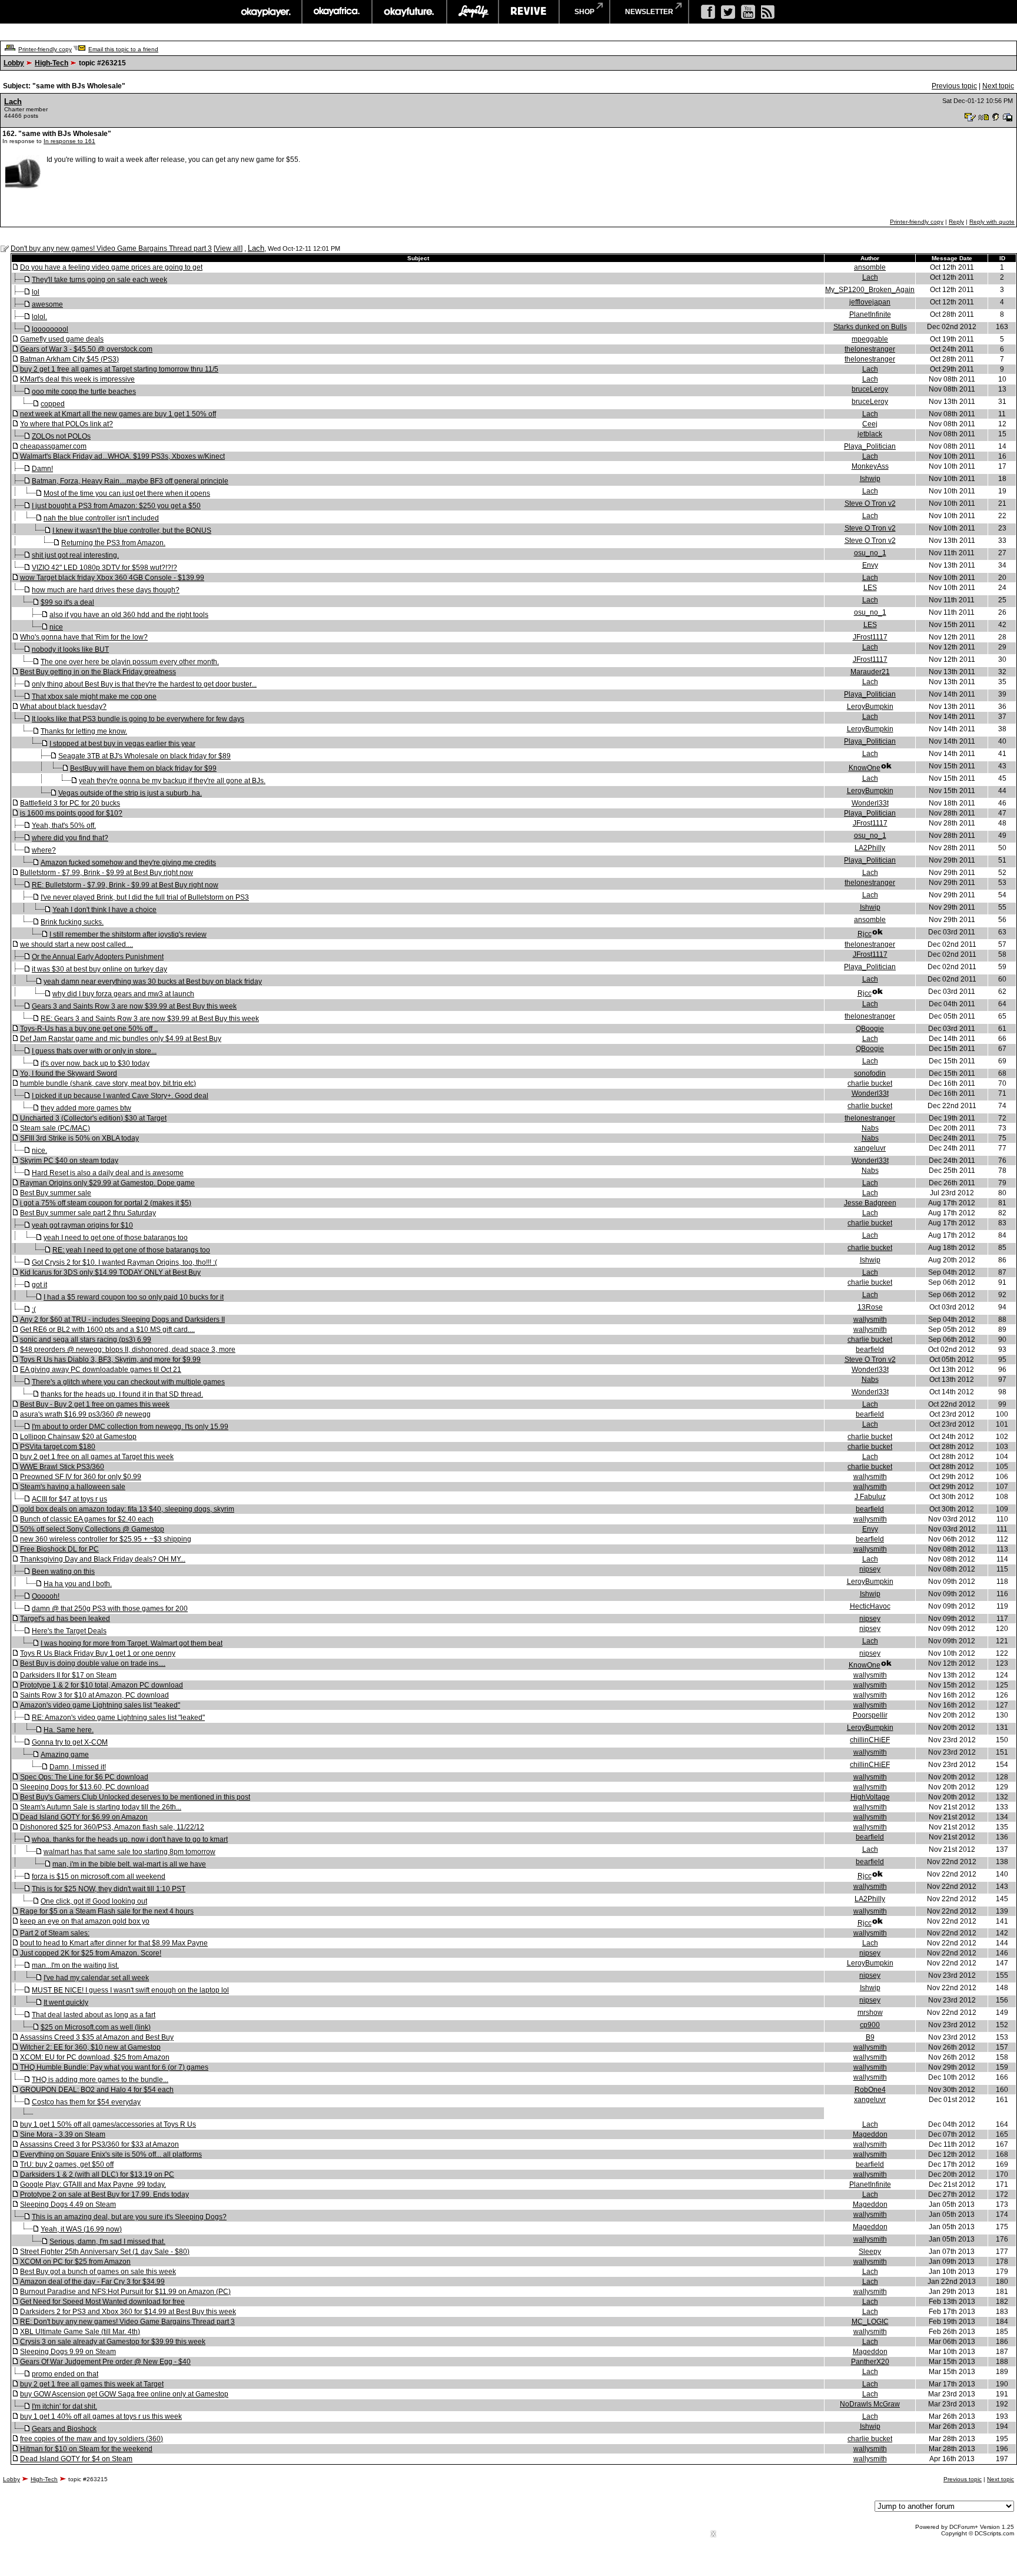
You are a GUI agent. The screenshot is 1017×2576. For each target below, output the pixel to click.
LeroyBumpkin (870, 707)
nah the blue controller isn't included (101, 518)
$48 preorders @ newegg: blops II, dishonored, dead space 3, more (128, 1350)
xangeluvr (870, 1148)
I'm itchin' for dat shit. (64, 2406)
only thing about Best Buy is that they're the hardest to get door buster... (144, 684)
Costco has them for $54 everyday (86, 2102)
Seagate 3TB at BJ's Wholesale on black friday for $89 (144, 756)
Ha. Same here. (69, 1730)
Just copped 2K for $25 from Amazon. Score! (91, 1953)
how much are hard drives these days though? (106, 590)
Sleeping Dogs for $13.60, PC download (84, 1787)
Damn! (42, 469)
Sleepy (870, 2252)
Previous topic (954, 86)
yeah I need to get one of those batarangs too (116, 1238)
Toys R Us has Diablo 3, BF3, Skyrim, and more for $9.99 (110, 1360)
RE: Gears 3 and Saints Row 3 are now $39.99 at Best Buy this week (150, 1019)
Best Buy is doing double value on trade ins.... (93, 1663)
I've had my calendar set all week (96, 1978)
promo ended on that (65, 2374)
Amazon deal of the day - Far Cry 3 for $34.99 (92, 2282)
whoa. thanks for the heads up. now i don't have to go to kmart (130, 1839)
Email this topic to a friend (123, 49)
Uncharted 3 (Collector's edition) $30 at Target (93, 1118)
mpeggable (870, 339)
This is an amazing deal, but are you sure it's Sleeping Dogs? (129, 2217)
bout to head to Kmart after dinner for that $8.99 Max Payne (114, 1943)
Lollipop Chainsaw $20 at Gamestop (78, 1437)
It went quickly (66, 2003)
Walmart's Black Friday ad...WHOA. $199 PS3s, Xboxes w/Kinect (122, 456)
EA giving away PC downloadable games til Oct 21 (101, 1370)
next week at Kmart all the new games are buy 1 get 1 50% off (118, 414)
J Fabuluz (870, 1497)
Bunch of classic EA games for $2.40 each (87, 1519)
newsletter (649, 12)
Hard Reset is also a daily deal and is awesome (108, 1173)
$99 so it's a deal (67, 602)
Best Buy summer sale (56, 1193)
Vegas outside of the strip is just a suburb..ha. (130, 793)
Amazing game (65, 1755)
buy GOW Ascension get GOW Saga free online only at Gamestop (124, 2394)
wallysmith (870, 1320)
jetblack (870, 434)
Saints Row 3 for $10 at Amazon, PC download (94, 1695)
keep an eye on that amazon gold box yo (85, 1921)
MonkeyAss (870, 466)
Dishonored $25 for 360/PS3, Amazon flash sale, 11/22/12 (112, 1827)
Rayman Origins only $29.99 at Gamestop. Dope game (107, 1183)
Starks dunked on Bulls (870, 327)
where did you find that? (70, 838)
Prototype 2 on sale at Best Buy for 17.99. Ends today (104, 2194)
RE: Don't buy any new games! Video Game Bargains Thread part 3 (127, 2322)
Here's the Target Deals (69, 1631)
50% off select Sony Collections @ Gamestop (92, 1529)
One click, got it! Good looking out (94, 1901)
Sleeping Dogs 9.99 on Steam (68, 2352)
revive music (529, 12)
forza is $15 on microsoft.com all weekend (99, 1877)
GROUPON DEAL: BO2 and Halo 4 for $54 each (97, 2090)
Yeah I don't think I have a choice (104, 910)
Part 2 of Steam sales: (55, 1933)
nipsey (870, 1569)
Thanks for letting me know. (84, 731)
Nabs (870, 1128)
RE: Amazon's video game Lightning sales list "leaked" (118, 1718)
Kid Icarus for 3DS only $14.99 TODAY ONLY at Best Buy (110, 1272)
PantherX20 (870, 2362)
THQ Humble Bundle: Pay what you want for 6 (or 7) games (114, 2067)
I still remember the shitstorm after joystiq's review (128, 934)
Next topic (998, 86)
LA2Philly (870, 848)
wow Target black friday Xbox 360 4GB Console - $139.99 (112, 578)
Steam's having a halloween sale (73, 1487)
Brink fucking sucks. (72, 922)
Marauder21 (870, 672)
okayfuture (409, 12)
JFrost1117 (870, 637)
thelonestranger (870, 349)
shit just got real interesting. (75, 555)
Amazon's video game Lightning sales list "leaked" (100, 1705)
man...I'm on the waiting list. (75, 1965)
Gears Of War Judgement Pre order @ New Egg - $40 (105, 2362)
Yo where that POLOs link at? (67, 424)
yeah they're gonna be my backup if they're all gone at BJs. (172, 781)
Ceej (870, 424)
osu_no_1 (870, 553)
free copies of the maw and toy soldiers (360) (92, 2439)
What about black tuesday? (63, 707)
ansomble (870, 267)
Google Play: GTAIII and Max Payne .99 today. (93, 2184)
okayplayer (265, 12)
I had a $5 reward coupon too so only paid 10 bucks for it (134, 1297)
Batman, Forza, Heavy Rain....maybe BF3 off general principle (130, 481)
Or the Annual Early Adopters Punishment (98, 957)
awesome (47, 304)
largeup (473, 12)
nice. (39, 1151)
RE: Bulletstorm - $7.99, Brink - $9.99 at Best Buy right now (125, 885)
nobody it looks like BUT (70, 649)
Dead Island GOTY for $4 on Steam (76, 2459)
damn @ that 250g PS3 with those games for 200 (110, 1609)
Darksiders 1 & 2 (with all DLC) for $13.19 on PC (97, 2174)
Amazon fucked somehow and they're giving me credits (128, 863)
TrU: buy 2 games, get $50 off (67, 2164)
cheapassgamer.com (53, 446)
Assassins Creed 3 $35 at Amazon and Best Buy (97, 2037)
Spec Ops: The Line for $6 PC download (84, 1777)
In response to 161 (69, 141)
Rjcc (865, 934)
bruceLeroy (870, 389)
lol (36, 292)
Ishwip (870, 479)
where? (44, 850)
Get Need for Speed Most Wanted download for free (102, 2302)
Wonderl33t (870, 803)
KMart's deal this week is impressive (77, 379)
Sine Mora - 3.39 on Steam (63, 2134)
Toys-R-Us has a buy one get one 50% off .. (89, 1029)
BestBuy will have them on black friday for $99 (143, 768)
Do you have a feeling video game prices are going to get (111, 267)
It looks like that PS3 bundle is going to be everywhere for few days (138, 719)
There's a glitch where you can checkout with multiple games (128, 1382)
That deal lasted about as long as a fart (94, 2015)
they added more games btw (86, 1108)
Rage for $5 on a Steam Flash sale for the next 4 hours (107, 1911)
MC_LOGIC (870, 2322)
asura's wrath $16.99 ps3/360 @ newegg (85, 1414)
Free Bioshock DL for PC (59, 1549)
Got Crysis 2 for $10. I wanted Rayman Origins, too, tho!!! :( (124, 1262)
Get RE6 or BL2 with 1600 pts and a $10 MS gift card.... (107, 1330)
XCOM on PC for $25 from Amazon (75, 2262)
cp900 (870, 2025)
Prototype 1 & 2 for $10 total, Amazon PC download (102, 1685)
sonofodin (870, 1073)
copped (53, 404)
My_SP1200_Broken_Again (870, 290)
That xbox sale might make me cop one (94, 697)
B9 (870, 2037)
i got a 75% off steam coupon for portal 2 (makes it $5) (106, 1203)
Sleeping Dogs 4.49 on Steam (68, 2204)
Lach (13, 102)
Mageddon (870, 2134)
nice (56, 627)
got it (39, 1285)
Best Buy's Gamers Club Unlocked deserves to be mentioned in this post (135, 1797)
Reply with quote (992, 222)
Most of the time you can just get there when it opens (127, 493)
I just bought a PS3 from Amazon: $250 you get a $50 (116, 506)
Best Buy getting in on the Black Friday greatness (98, 672)
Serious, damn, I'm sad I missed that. (107, 2242)
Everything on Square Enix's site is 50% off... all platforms (111, 2154)
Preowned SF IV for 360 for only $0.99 (81, 1477)
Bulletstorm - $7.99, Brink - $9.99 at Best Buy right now (107, 873)
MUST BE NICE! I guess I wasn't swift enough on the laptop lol (130, 1990)
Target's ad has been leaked (65, 1619)
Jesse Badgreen (870, 1203)
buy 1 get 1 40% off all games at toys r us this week (101, 2416)
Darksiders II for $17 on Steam (68, 1675)
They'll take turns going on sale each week (99, 280)
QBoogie (870, 1029)
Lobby (14, 63)
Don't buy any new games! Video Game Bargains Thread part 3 (111, 248)
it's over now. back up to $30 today (95, 1063)
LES (870, 588)
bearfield (870, 1350)
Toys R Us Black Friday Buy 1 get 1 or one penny (98, 1653)
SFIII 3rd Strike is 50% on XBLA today (79, 1138)
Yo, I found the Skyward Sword (69, 1073)
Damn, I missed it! (78, 1767)
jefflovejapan (870, 302)
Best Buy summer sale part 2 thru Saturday (88, 1213)
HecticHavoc (870, 1606)
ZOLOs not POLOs (61, 436)
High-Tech (51, 63)
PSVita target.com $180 (58, 1447)
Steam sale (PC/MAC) (55, 1128)
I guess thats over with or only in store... (94, 1051)
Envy (870, 565)
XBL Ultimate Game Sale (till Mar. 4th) (80, 2332)
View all (228, 248)
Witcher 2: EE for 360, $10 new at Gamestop (90, 2047)
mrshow (870, 2013)
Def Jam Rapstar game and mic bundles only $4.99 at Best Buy (121, 1039)
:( (34, 1309)
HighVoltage (870, 1797)
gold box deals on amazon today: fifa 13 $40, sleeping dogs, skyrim (127, 1509)
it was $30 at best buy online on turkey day (99, 969)
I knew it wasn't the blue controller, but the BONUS (132, 531)
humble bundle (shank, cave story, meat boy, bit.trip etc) (108, 1083)
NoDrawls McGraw (870, 2404)
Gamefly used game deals (62, 339)
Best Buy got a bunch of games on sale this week (98, 2272)
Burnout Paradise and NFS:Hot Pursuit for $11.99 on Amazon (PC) (125, 2292)
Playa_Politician (870, 446)
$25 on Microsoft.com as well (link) (96, 2027)
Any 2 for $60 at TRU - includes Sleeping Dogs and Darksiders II (122, 1320)
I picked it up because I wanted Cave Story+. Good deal (120, 1096)
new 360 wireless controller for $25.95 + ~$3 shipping (106, 1539)
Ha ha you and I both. (78, 1584)
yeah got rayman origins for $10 (82, 1225)
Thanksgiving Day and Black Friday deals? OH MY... (103, 1559)
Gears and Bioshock (64, 2429)
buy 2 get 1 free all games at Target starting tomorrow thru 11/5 (119, 369)
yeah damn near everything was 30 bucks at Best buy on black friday (153, 982)
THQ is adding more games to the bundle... (100, 2080)
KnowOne (865, 768)
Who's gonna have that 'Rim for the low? (84, 637)
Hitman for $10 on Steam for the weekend (86, 2449)
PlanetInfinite (870, 314)
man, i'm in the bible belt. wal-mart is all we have (129, 1864)
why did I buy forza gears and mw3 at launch (123, 994)
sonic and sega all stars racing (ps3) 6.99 (86, 1340)
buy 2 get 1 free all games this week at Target (92, 2384)
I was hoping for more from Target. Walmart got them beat (132, 1643)
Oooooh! (46, 1596)
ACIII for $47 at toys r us (69, 1499)
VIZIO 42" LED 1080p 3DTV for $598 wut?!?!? (104, 568)
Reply (956, 222)
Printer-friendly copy (45, 49)
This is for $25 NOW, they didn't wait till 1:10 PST (109, 1889)
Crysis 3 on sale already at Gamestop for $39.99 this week (113, 2342)
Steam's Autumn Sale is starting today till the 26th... (101, 1807)
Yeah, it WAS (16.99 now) (81, 2229)
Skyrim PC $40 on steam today (69, 1161)
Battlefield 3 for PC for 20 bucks (70, 803)
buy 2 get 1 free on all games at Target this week (97, 1457)
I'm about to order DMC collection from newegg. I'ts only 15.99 (130, 1427)
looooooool (50, 329)
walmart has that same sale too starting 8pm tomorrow (129, 1852)
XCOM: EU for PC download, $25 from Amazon (95, 2057)
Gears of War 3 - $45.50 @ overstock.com (86, 349)
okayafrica (337, 12)
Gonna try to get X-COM (70, 1742)
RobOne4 (870, 2090)
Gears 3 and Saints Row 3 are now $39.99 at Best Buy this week (134, 1006)
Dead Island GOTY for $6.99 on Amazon (84, 1817)
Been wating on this (63, 1572)
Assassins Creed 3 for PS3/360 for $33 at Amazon (99, 2144)
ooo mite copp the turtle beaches (84, 392)
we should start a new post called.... (77, 944)
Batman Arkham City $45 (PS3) (69, 359)
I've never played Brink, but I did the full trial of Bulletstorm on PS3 (145, 897)
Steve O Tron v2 (870, 503)
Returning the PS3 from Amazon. (113, 543)
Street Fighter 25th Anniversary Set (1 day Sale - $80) (105, 2252)
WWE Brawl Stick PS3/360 (62, 1467)
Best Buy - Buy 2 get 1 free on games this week (95, 1404)
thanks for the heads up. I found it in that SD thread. (122, 1394)
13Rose (870, 1307)
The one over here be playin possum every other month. (130, 662)
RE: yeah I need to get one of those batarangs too (131, 1250)
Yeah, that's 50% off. (64, 825)
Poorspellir (870, 1715)
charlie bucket (870, 1083)
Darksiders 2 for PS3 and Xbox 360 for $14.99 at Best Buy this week (128, 2312)
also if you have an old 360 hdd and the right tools (129, 615)
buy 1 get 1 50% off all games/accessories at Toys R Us (108, 2124)
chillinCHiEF (870, 1740)
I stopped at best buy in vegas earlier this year (122, 744)
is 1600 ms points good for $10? (71, 813)
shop (584, 12)
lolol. (39, 317)
